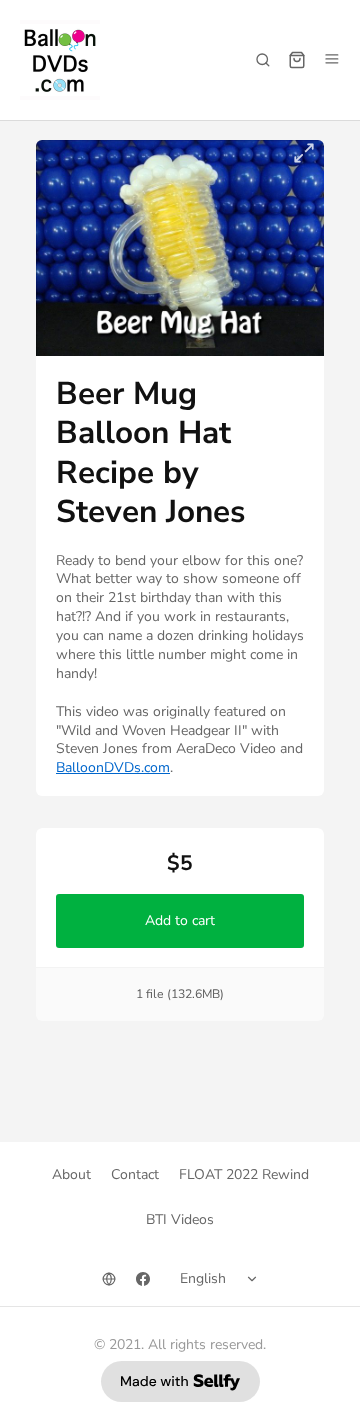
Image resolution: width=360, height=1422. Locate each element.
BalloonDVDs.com (113, 767)
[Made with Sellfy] (180, 1381)
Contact (135, 1174)
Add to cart (180, 920)
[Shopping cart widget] (297, 60)
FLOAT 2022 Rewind (244, 1174)
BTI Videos (180, 1219)
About (71, 1174)
